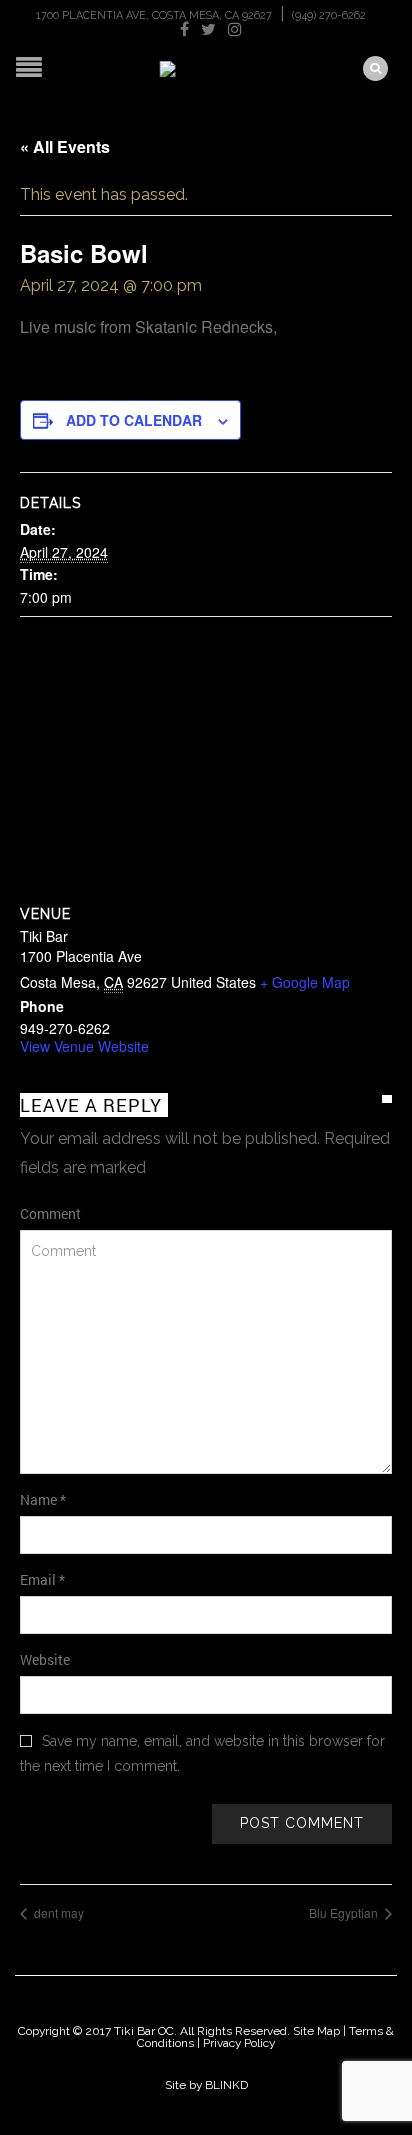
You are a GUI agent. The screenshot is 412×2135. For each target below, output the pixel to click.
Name (43, 1499)
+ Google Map (305, 982)
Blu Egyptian (345, 1912)
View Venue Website (84, 1046)
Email (42, 1579)
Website (45, 1659)
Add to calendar (134, 420)
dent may (57, 1912)
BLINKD (226, 2085)
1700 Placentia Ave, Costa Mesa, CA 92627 (154, 15)
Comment (50, 1213)
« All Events (65, 146)
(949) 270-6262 (329, 15)
